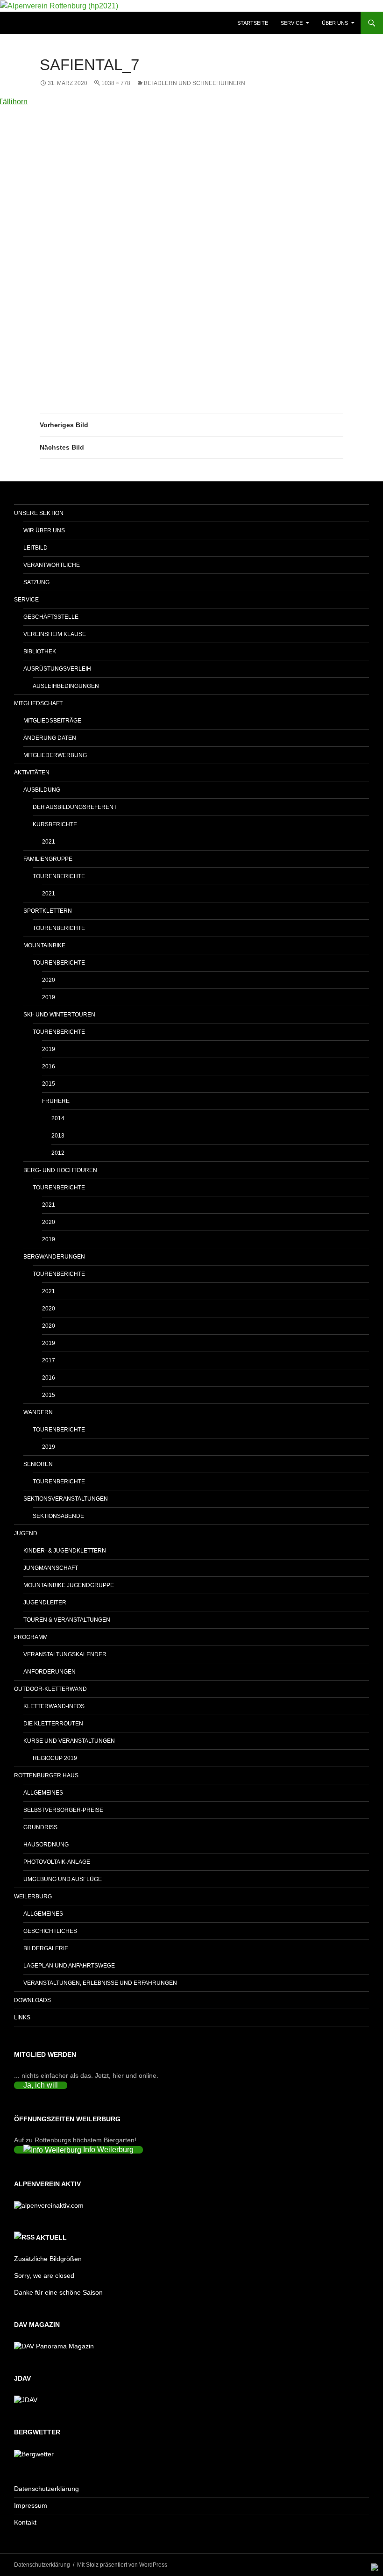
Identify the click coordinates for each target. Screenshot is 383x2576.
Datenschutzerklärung (46, 2489)
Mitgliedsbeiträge (52, 721)
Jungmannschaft (51, 1568)
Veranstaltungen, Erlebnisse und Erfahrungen (100, 1983)
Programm (31, 1637)
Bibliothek (40, 651)
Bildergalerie (46, 1948)
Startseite (253, 23)
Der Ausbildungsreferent (75, 807)
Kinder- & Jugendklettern (65, 1551)
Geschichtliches (50, 1931)
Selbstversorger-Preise (63, 1810)
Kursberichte (55, 824)
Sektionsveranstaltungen (66, 1499)
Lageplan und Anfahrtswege (69, 1966)
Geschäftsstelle (51, 617)
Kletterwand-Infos (54, 1706)
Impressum (31, 2505)
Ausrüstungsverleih (57, 669)
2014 (58, 1118)
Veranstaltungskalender (65, 1654)
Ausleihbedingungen (66, 686)
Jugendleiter (45, 1603)
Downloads (32, 2000)
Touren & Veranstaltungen (67, 1620)
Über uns (335, 23)
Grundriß (40, 1827)
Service (292, 23)
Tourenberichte (59, 876)
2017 (49, 1360)
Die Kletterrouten (53, 1724)
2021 (49, 842)
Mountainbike (44, 945)
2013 (58, 1136)
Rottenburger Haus (46, 1775)
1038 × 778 (116, 83)
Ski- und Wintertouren (59, 1015)
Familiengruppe (48, 859)
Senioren (38, 1464)
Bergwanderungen (54, 1257)
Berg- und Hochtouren (60, 1170)
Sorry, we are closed (44, 2275)
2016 (49, 1066)
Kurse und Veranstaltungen (69, 1741)
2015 (49, 1084)
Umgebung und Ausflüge (63, 1879)
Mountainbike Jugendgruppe (69, 1585)
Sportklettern (48, 911)
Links (22, 2018)
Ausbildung (42, 790)
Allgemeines (43, 1793)
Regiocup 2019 (55, 1758)
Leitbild (35, 548)
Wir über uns (44, 530)
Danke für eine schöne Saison (58, 2292)
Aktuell (51, 2238)
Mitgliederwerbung (55, 755)
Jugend (26, 1533)
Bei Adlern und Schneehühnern (195, 83)
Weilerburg (33, 1896)
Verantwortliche (52, 565)
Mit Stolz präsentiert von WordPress (122, 2565)
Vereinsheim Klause (55, 634)
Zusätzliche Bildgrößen (48, 2259)
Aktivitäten (32, 773)
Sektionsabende (58, 1516)
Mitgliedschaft (38, 703)
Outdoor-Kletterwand (50, 1689)
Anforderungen (50, 1672)
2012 (58, 1153)
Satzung (36, 582)
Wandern (38, 1412)
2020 (49, 980)
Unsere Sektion (39, 513)
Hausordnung (46, 1845)
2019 (49, 997)
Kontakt (25, 2522)
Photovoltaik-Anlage (57, 1862)
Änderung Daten (50, 738)
